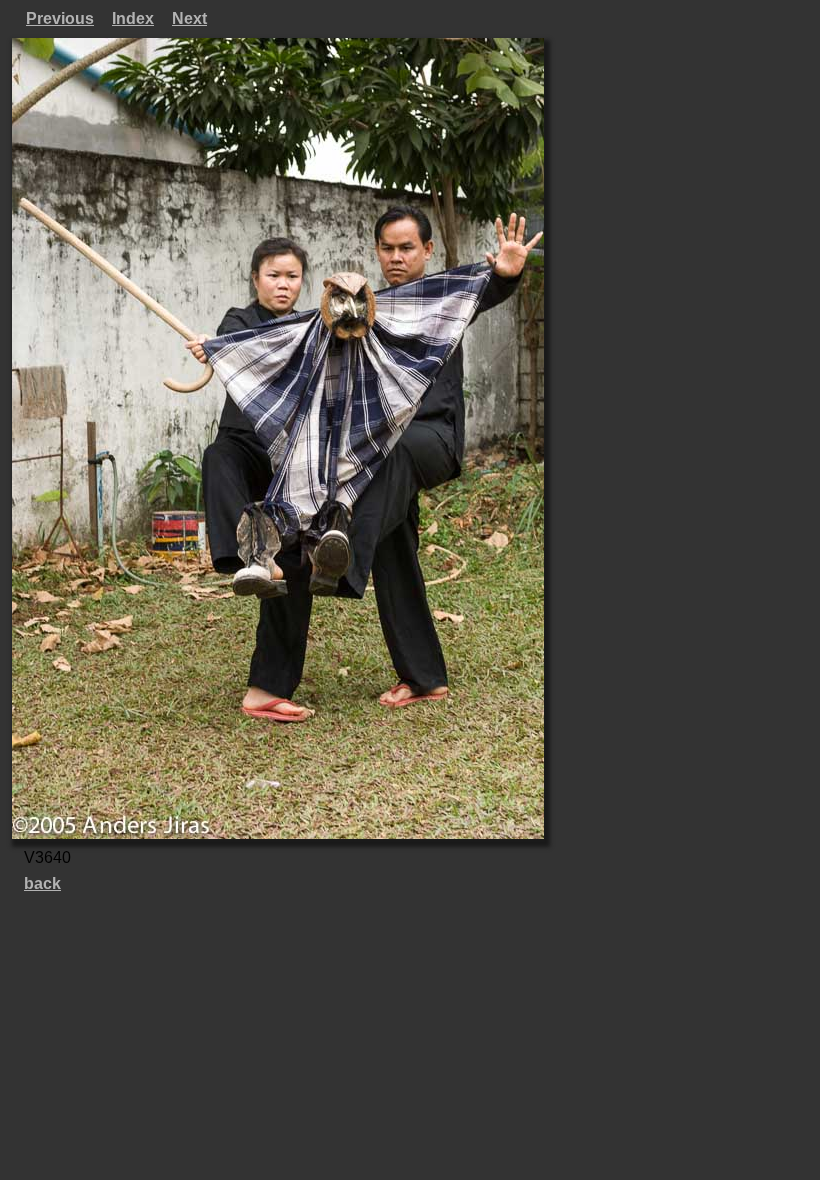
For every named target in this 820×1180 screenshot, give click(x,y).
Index (133, 18)
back (42, 883)
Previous (60, 18)
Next (189, 18)
